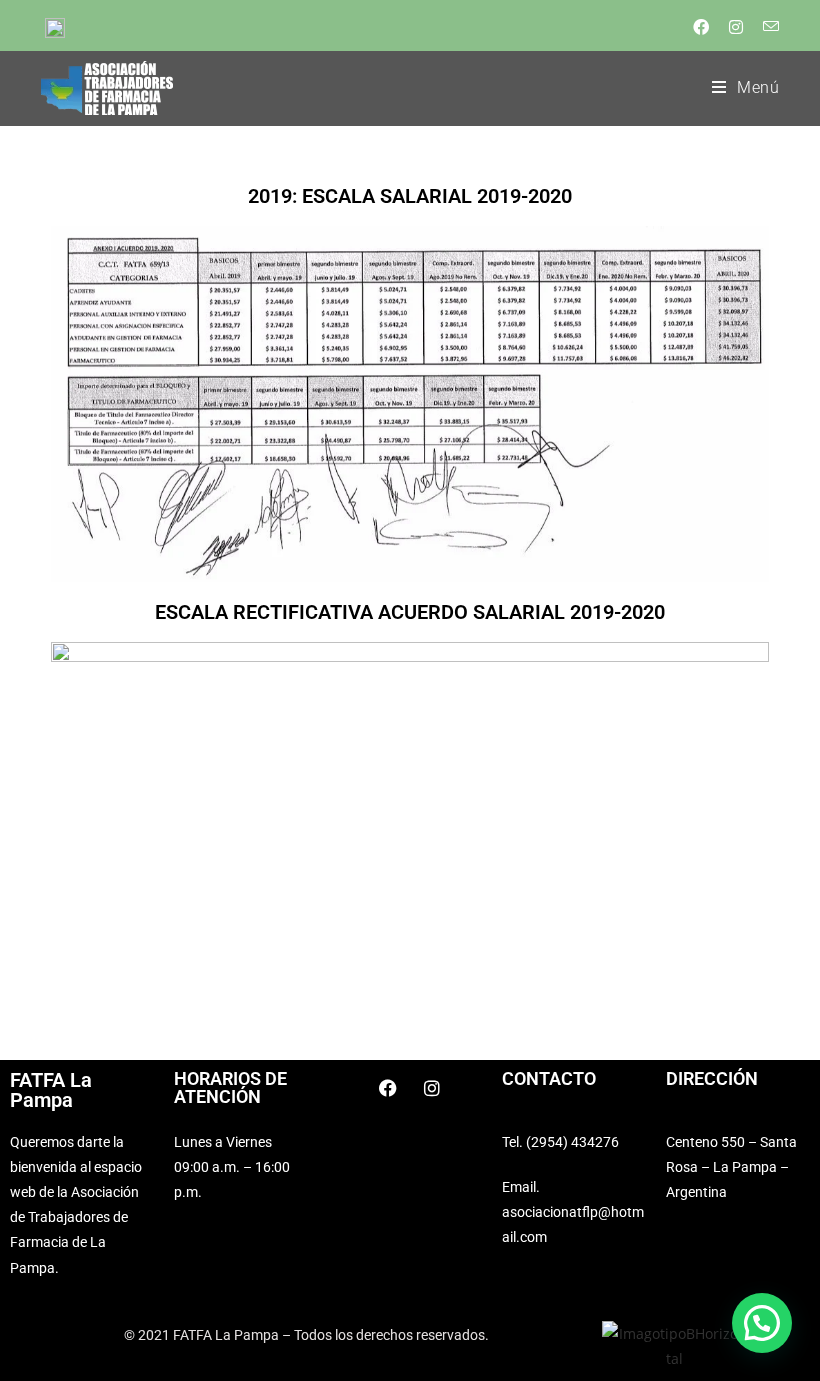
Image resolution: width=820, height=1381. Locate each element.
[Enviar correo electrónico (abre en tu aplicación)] (765, 27)
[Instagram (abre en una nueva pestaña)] (734, 27)
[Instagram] (432, 1088)
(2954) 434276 (572, 1142)
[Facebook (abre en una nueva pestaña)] (699, 27)
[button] (762, 1323)
